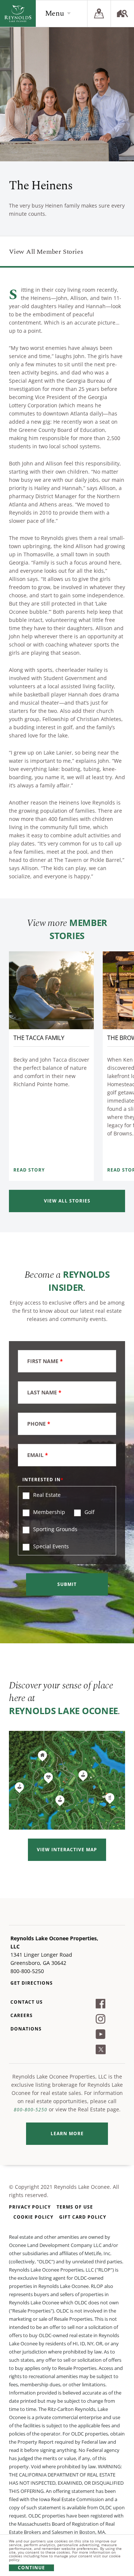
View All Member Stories (46, 252)
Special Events (50, 1546)
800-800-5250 (31, 2110)
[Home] (18, 13)
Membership (48, 1512)
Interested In (42, 1480)
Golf (89, 1512)
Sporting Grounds (55, 1529)
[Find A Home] (122, 13)
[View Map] (99, 13)
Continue (31, 2568)
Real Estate (46, 1495)
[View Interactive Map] (67, 1780)
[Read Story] (51, 990)
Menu (55, 13)
